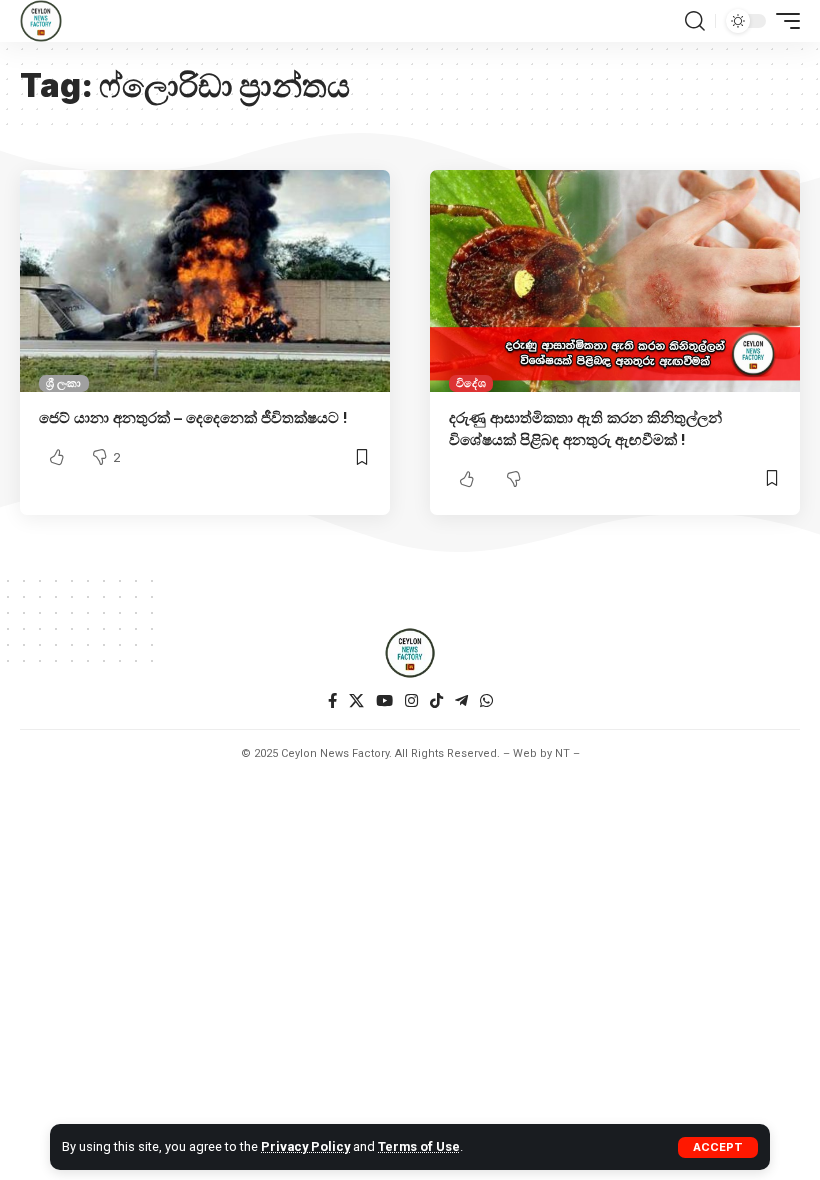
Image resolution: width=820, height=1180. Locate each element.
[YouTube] (384, 701)
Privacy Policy (305, 1146)
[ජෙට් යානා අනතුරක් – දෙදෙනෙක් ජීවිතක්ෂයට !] (205, 281)
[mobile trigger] (783, 21)
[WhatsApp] (486, 701)
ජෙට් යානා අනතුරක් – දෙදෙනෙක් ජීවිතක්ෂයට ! (193, 417)
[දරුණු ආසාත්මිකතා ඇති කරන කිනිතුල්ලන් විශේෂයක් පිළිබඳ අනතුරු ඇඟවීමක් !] (615, 281)
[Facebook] (332, 701)
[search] (695, 21)
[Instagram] (411, 701)
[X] (356, 701)
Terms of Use (419, 1146)
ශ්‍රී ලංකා (63, 383)
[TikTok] (436, 701)
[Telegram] (461, 701)
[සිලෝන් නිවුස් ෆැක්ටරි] (41, 21)
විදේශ (470, 383)
